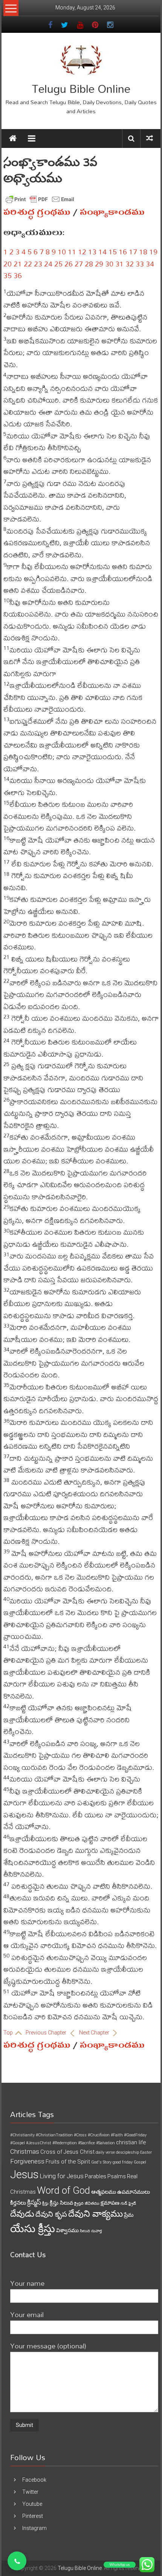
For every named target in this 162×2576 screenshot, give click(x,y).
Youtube (32, 2504)
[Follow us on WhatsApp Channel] (17, 2561)
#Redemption (65, 2143)
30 (109, 264)
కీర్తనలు (18, 2203)
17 (133, 252)
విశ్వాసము (67, 2230)
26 (69, 264)
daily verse (105, 2152)
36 (18, 275)
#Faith (117, 2135)
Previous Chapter (47, 2033)
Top (9, 2033)
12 (82, 252)
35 (8, 275)
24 (48, 264)
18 (143, 252)
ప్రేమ (129, 2215)
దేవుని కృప (51, 2214)
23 (38, 264)
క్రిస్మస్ (34, 2202)
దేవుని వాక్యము (96, 2214)
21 (18, 264)
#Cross (80, 2135)
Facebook (34, 2480)
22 (28, 264)
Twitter (30, 2492)
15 (113, 252)
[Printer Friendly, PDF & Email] (40, 199)
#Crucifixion (99, 2135)
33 (140, 264)
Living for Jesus (62, 2176)
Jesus (24, 2174)
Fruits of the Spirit (68, 2162)
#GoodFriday (135, 2135)
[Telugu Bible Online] (13, 138)
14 (102, 252)
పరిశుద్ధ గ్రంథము (37, 212)
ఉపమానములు (134, 2192)
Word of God (63, 2190)
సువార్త (96, 2231)
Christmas (25, 2151)
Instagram (34, 2528)
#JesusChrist (39, 2143)
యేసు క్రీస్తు (33, 2229)
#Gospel (18, 2143)
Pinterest (33, 2516)
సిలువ (85, 2231)
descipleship (128, 2152)
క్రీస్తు (45, 2203)
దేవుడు (22, 2214)
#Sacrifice (86, 2143)
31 (119, 264)
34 (150, 264)
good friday (123, 2162)
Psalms (117, 2176)
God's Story (101, 2162)
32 (130, 264)
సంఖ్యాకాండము (112, 212)
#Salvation (105, 2143)
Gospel (140, 2162)
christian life (131, 2142)
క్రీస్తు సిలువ (61, 2203)
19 (153, 252)
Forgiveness (27, 2161)
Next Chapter (95, 2033)
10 (62, 252)
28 (89, 264)
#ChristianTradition (54, 2135)
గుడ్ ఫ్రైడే (128, 2203)
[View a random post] (150, 138)
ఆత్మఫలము (104, 2192)
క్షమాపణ (110, 2203)
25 (58, 264)
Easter (146, 2152)
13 (92, 252)
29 (99, 264)
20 (8, 264)
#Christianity (22, 2135)
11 (72, 252)
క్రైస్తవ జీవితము (87, 2203)
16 (123, 252)
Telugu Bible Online (81, 88)
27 (79, 264)
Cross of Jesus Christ (67, 2152)
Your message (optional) (48, 2346)
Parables (96, 2176)
